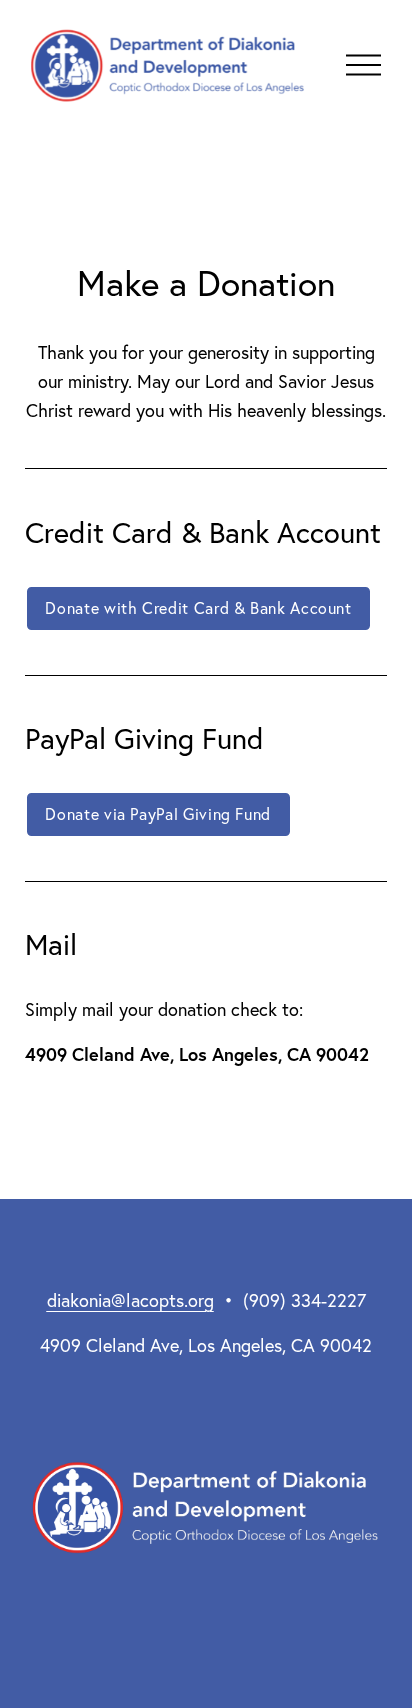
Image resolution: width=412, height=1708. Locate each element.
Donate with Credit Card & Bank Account (198, 608)
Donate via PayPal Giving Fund (158, 814)
